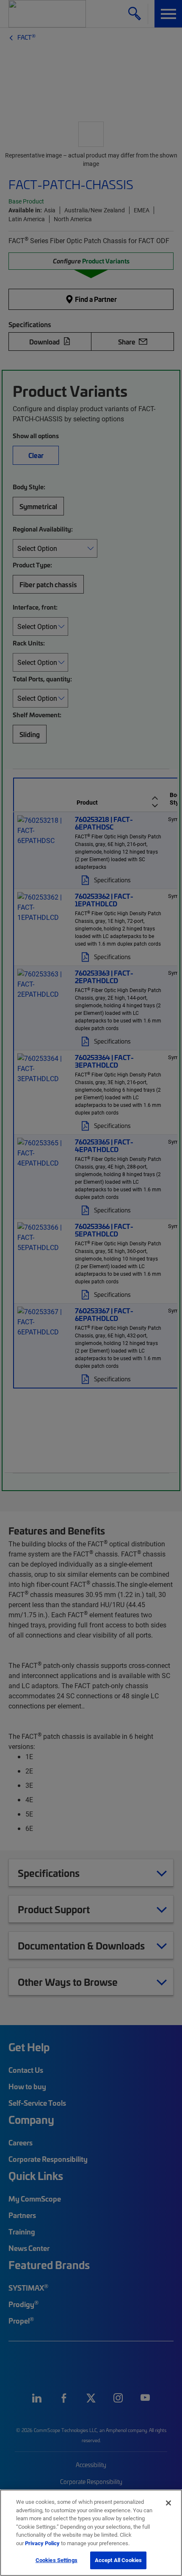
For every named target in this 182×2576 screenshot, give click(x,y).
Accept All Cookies (118, 2560)
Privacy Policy (42, 2543)
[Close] (168, 2503)
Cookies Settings (57, 2560)
